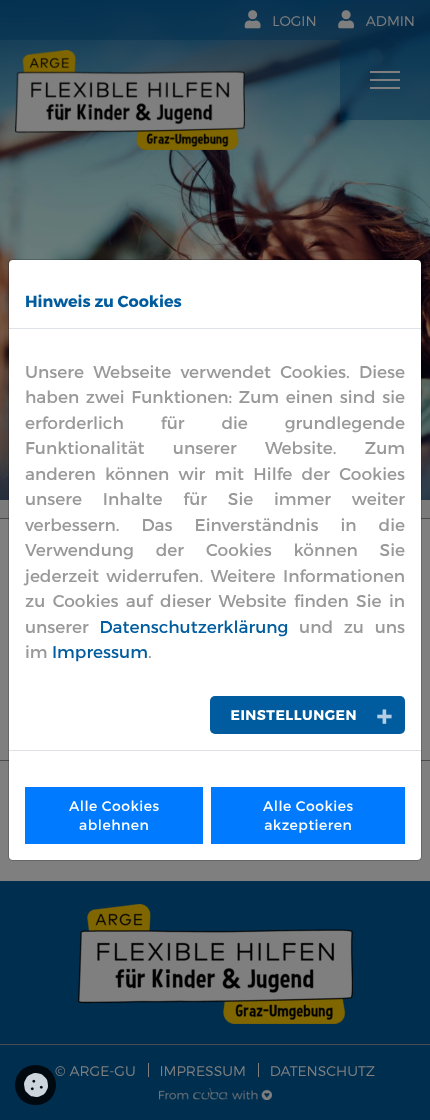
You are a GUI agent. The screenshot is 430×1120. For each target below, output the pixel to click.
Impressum (100, 652)
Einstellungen (293, 714)
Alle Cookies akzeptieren (308, 815)
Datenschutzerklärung (193, 627)
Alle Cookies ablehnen (114, 815)
